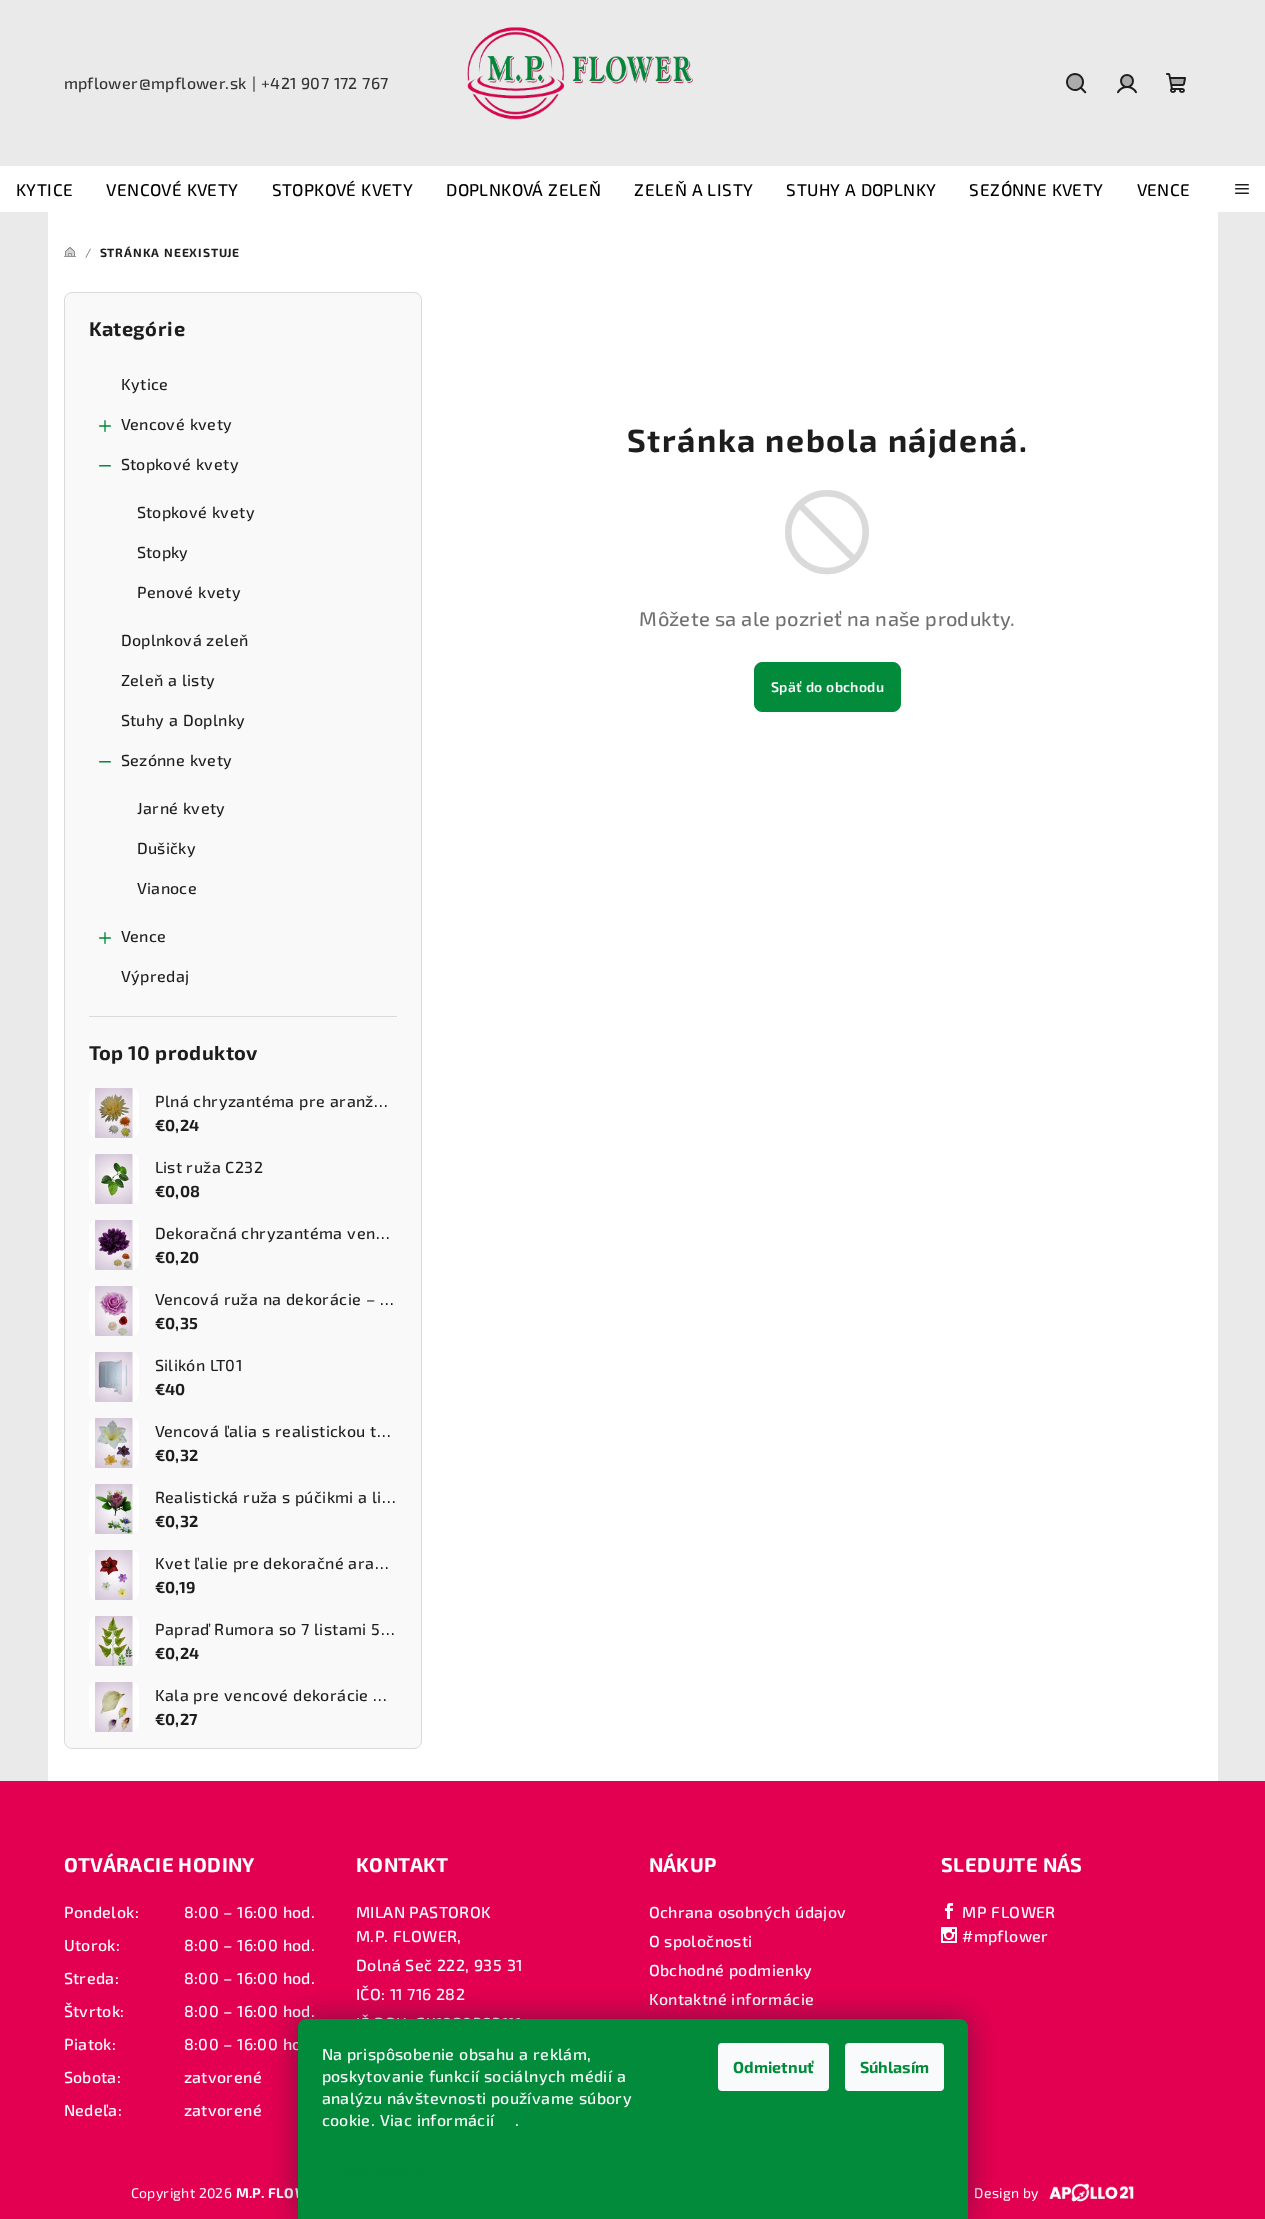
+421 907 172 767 (324, 82)
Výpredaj (155, 975)
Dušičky (167, 847)
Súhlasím (894, 2066)
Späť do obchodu (827, 686)
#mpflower (1003, 1935)
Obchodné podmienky (731, 1969)
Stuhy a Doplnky (183, 719)
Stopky (163, 551)
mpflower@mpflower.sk (155, 82)
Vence (144, 935)
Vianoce (167, 887)
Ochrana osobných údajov (748, 1911)
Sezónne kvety (177, 759)
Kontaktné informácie (732, 1998)
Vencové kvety (177, 423)
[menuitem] (44, 190)
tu (507, 2119)
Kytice (145, 383)
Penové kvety (189, 591)
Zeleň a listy (168, 679)
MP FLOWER (1007, 1911)
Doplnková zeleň (185, 639)
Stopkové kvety (180, 463)
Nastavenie (382, 2170)
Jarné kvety (181, 807)
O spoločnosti (701, 1940)
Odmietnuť (773, 2066)
